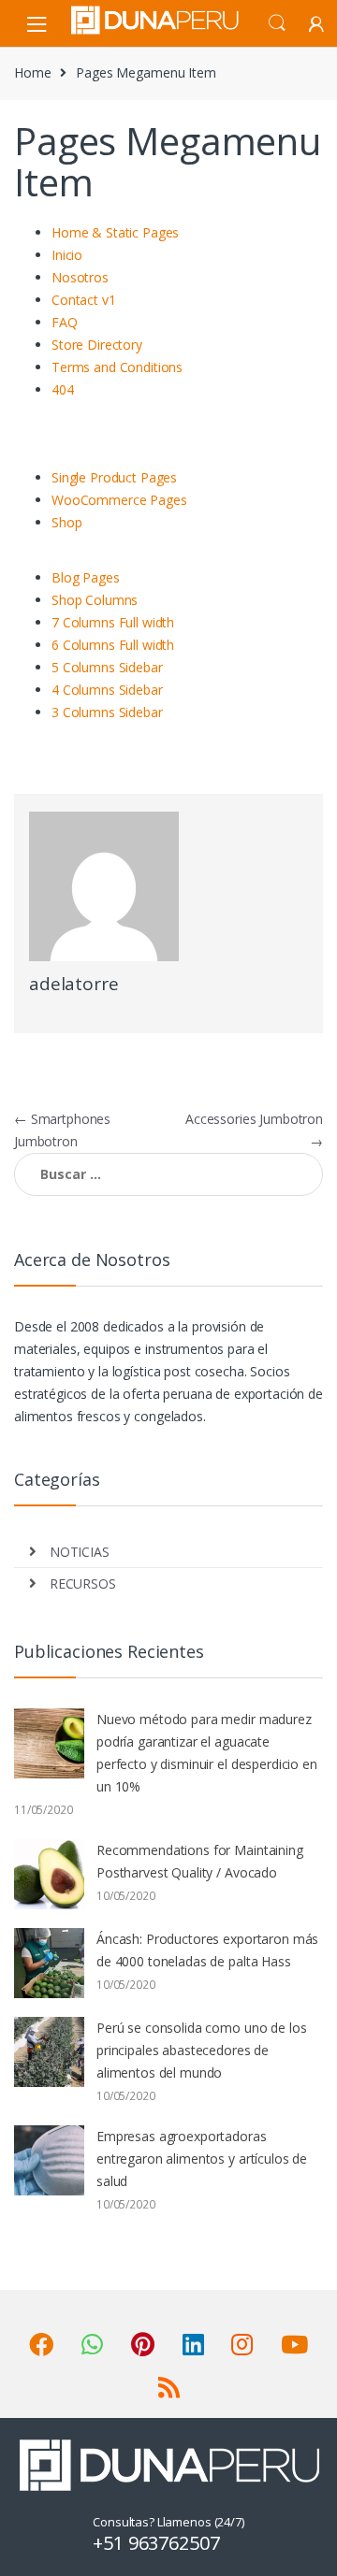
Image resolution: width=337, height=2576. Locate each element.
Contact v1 (84, 300)
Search (277, 23)
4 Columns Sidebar (107, 690)
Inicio (67, 255)
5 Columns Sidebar (107, 667)
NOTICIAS (80, 1552)
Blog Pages (86, 577)
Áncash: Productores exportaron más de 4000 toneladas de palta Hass (207, 1950)
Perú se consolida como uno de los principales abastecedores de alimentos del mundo (201, 2050)
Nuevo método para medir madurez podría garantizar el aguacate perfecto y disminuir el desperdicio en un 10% (207, 1753)
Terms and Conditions (117, 367)
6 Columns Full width (113, 645)
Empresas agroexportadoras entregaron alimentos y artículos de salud (202, 2159)
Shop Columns (95, 600)
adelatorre (74, 984)
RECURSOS (83, 1583)
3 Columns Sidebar (107, 712)
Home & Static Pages (115, 232)
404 (63, 389)
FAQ (65, 322)
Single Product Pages (114, 477)
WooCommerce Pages (119, 500)
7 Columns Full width (113, 622)
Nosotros (80, 277)
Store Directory (97, 345)
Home (32, 72)
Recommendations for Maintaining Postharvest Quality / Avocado (200, 1861)
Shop (66, 522)
